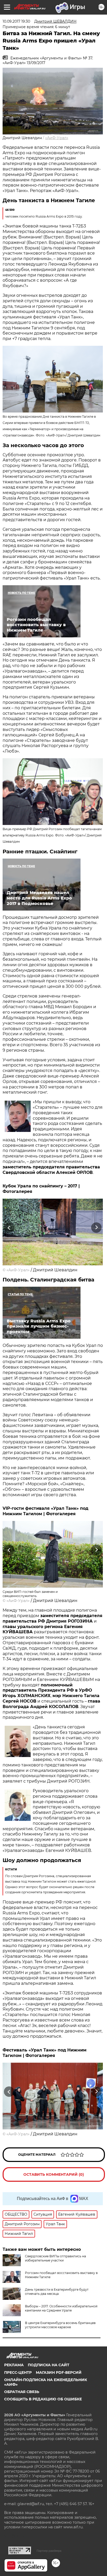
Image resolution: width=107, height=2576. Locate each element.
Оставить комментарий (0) (54, 2174)
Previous (8, 1228)
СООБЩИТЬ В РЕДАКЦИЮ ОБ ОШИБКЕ (43, 2399)
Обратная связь (22, 2392)
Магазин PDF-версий (59, 2372)
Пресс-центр (18, 2372)
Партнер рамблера (49, 2551)
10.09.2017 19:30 (16, 21)
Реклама (14, 2365)
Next (96, 1228)
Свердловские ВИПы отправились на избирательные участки (55, 2258)
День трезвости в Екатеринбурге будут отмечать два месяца (57, 2292)
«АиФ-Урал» (57, 138)
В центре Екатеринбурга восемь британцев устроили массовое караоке (60, 2325)
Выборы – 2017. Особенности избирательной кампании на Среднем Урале (61, 2308)
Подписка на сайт (49, 2365)
